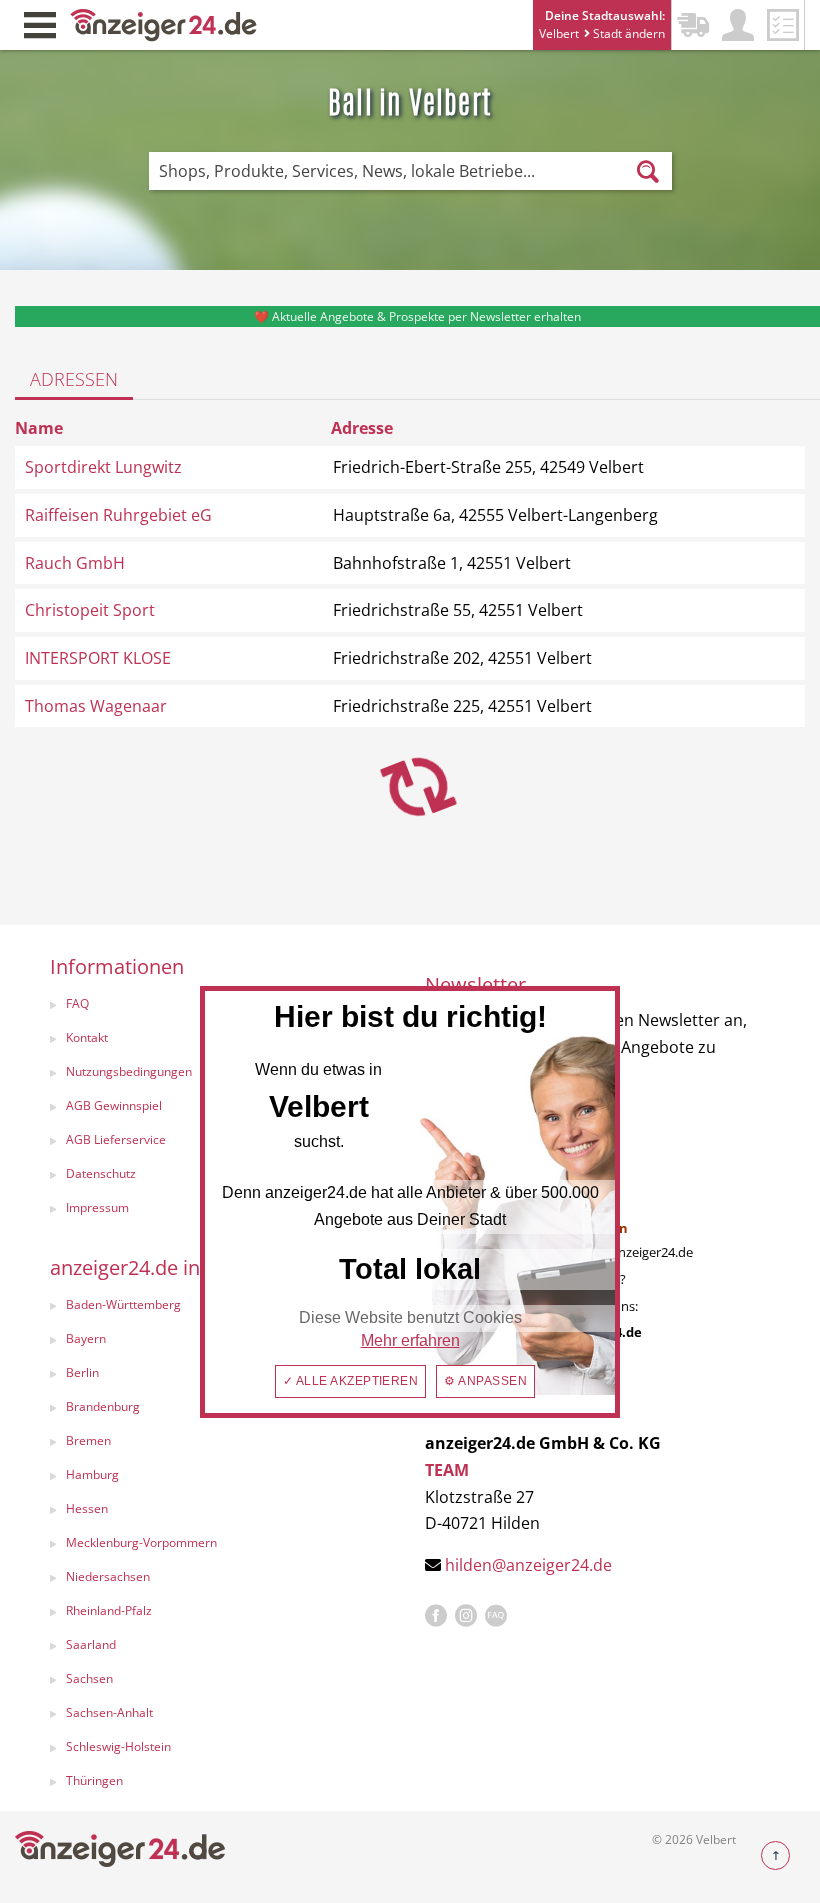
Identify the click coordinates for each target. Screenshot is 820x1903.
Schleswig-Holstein (118, 1746)
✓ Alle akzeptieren (351, 1381)
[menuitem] (217, 1443)
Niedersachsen (108, 1576)
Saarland (91, 1644)
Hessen (87, 1508)
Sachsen (89, 1678)
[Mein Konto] (738, 25)
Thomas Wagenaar (96, 706)
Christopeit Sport (90, 610)
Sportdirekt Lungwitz (103, 467)
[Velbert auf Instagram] (466, 1616)
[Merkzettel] (783, 25)
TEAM (447, 1470)
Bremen (88, 1440)
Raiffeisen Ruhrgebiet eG (118, 515)
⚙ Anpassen (485, 1381)
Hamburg (92, 1474)
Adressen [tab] (74, 379)
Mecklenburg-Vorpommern (141, 1542)
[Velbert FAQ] (496, 1616)
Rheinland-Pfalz (109, 1610)
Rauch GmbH (75, 563)
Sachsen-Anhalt (109, 1712)
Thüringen (94, 1780)
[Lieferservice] (693, 25)
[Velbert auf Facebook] (436, 1616)
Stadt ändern (627, 33)
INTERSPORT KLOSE (98, 658)
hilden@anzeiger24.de (528, 1565)
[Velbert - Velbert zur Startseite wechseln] (164, 23)
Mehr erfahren (410, 1340)
